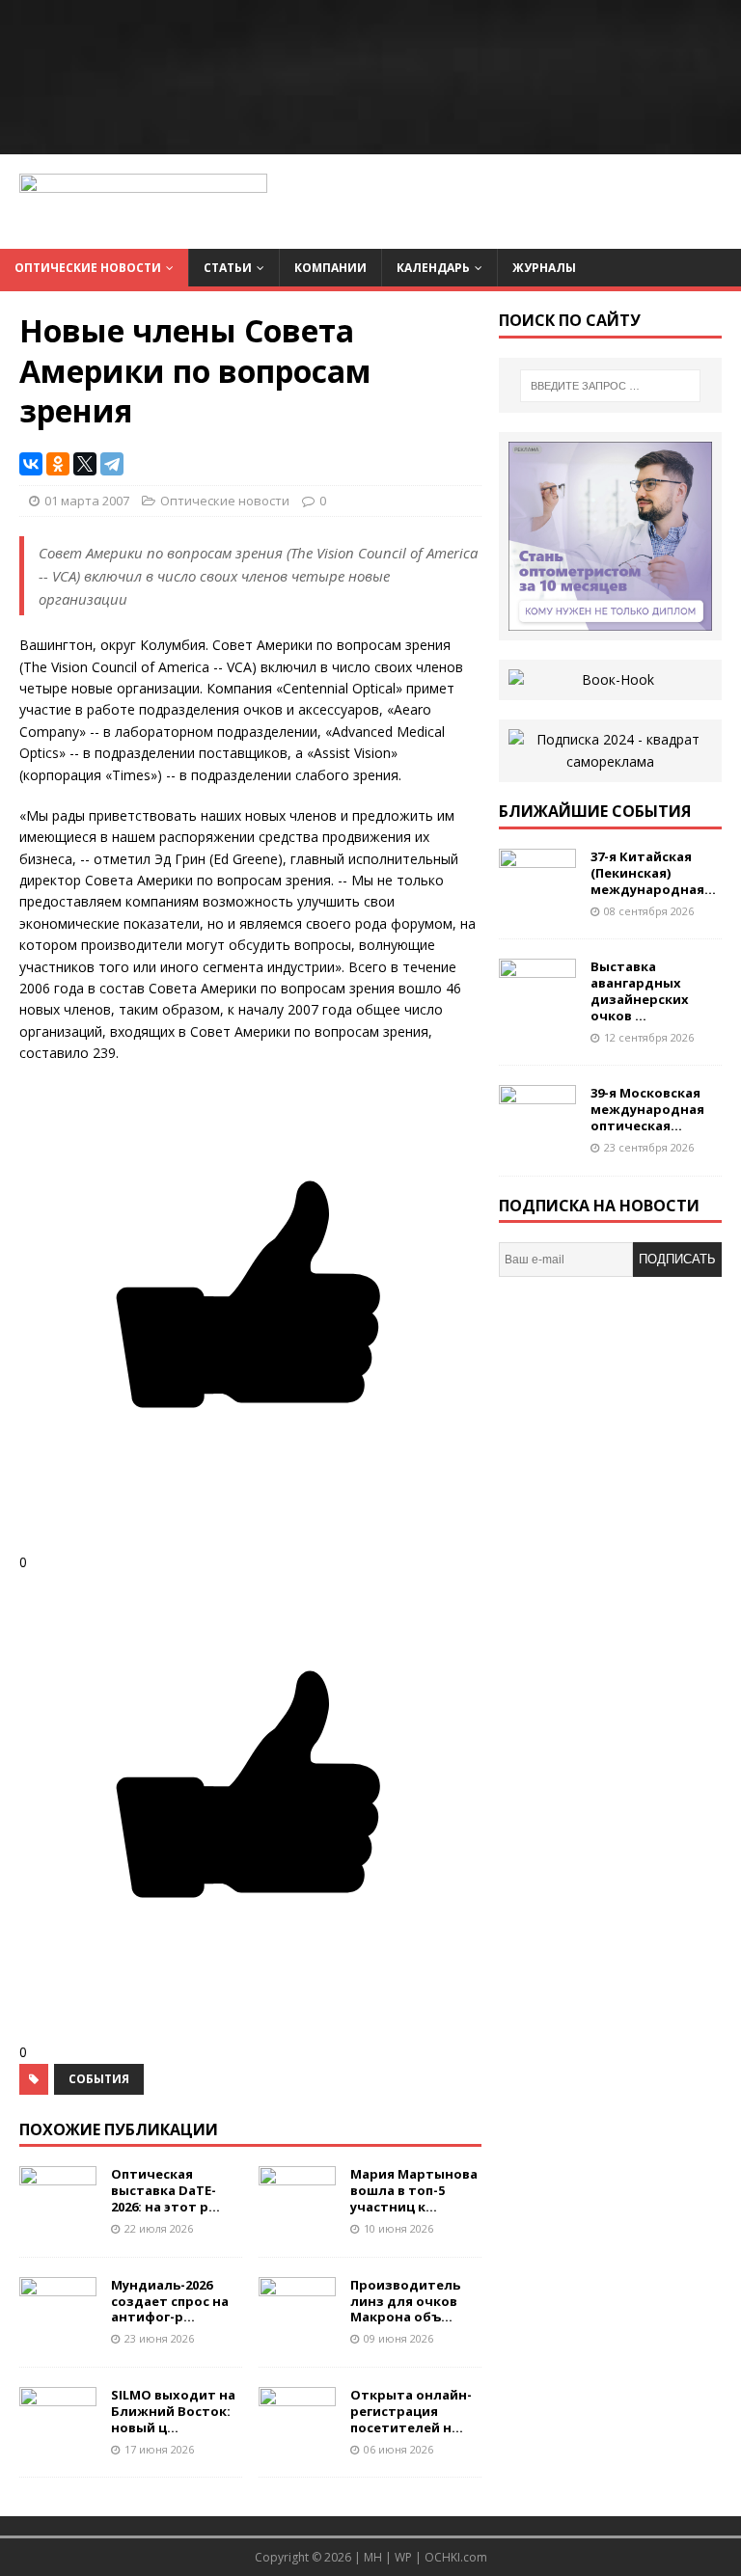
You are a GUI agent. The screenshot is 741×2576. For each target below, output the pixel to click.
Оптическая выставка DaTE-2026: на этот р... (165, 2190)
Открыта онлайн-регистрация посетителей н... (411, 2411)
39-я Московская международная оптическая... (647, 1109)
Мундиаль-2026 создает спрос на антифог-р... (170, 2301)
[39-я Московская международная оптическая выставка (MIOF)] (537, 1132)
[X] (85, 464)
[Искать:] (610, 386)
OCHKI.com (456, 2557)
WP (403, 2557)
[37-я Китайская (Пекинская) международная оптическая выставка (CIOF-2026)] (537, 895)
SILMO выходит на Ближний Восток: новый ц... (173, 2411)
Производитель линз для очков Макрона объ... (405, 2301)
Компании (330, 268)
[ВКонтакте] (31, 464)
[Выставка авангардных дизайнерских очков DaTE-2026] (537, 1005)
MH (373, 2557)
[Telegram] (112, 464)
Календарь (433, 268)
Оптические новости (88, 268)
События (99, 2079)
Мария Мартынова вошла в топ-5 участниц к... (414, 2190)
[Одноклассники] (58, 464)
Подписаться (677, 1264)
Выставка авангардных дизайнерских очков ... (640, 991)
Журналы (544, 268)
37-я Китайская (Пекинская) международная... (653, 873)
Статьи (228, 268)
